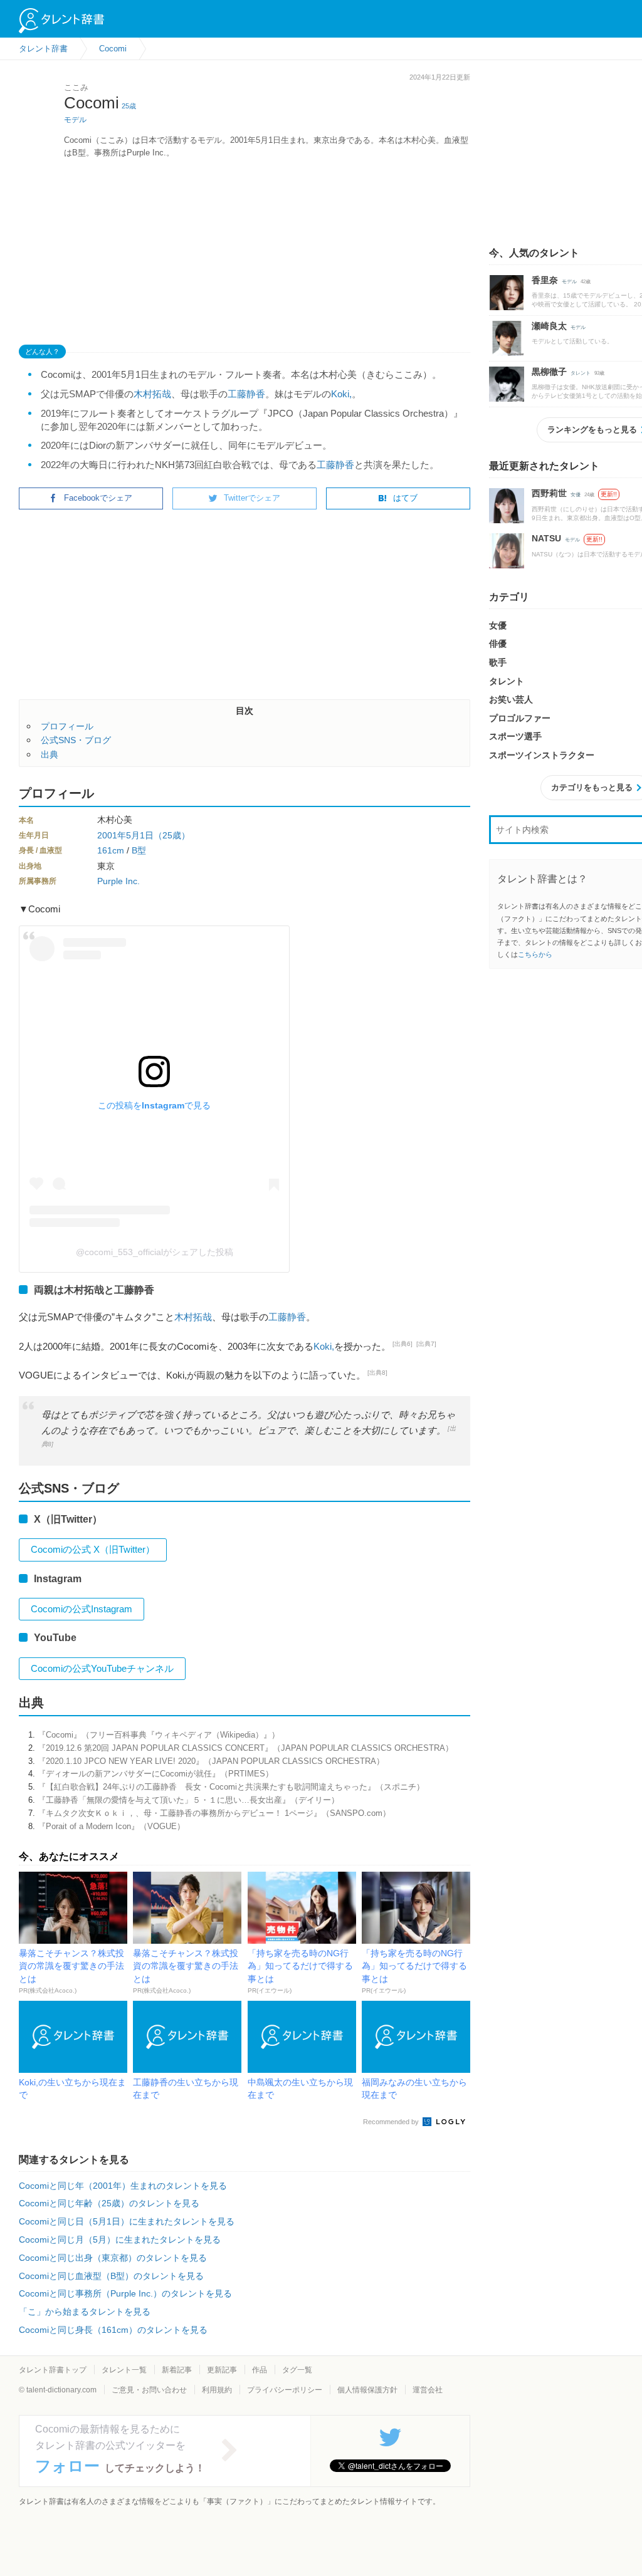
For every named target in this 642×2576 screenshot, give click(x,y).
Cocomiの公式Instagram (82, 1609)
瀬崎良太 (549, 326)
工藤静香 (246, 394)
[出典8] (377, 1373)
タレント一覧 (124, 2370)
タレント (581, 373)
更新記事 (222, 2370)
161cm (111, 850)
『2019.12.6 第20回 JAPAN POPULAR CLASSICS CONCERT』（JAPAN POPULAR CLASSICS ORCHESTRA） (245, 1748)
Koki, (341, 394)
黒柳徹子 (549, 372)
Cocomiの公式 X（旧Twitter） (93, 1549)
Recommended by (392, 2122)
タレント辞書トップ (53, 2370)
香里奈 (545, 280)
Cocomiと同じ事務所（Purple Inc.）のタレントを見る (125, 2293)
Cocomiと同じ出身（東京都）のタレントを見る (113, 2258)
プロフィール (67, 726)
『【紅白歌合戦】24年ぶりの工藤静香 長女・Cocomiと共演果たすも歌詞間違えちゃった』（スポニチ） (231, 1787)
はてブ (405, 498)
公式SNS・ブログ (76, 740)
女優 (576, 495)
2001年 (112, 835)
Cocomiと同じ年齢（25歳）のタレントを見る (109, 2203)
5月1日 (140, 835)
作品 (260, 2370)
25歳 (129, 106)
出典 (50, 754)
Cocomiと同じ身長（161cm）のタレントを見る (113, 2330)
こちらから (535, 954)
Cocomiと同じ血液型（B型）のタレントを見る (111, 2276)
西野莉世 (549, 493)
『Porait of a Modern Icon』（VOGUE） (111, 1826)
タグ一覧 (297, 2370)
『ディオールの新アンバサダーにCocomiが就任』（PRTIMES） (155, 1774)
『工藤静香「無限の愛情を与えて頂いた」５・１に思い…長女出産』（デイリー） (188, 1800)
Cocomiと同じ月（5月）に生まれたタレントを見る (120, 2240)
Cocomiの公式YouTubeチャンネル (102, 1668)
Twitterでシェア (252, 498)
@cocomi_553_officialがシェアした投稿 (155, 1252)
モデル (75, 120)
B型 (139, 850)
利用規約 (217, 2390)
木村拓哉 (152, 394)
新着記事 (177, 2370)
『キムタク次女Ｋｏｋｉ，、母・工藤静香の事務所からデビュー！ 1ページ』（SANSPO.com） (214, 1813)
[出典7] (426, 1344)
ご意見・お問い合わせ (149, 2390)
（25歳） (172, 835)
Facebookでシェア (98, 498)
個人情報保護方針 (367, 2390)
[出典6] (403, 1344)
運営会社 (428, 2390)
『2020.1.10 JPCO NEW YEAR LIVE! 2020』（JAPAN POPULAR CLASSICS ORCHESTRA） (211, 1761)
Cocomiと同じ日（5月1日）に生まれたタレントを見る (127, 2221)
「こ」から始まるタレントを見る (85, 2312)
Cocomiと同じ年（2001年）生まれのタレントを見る (123, 2186)
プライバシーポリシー (285, 2390)
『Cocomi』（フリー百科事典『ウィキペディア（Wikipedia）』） (159, 1735)
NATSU (546, 538)
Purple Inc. (118, 881)
